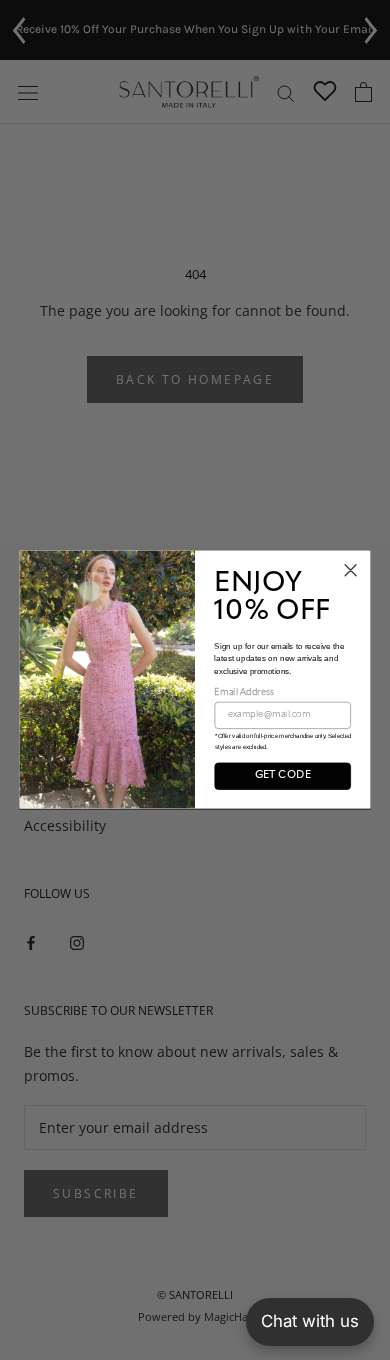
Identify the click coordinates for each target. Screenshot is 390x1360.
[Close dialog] (350, 570)
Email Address (243, 692)
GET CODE (283, 776)
